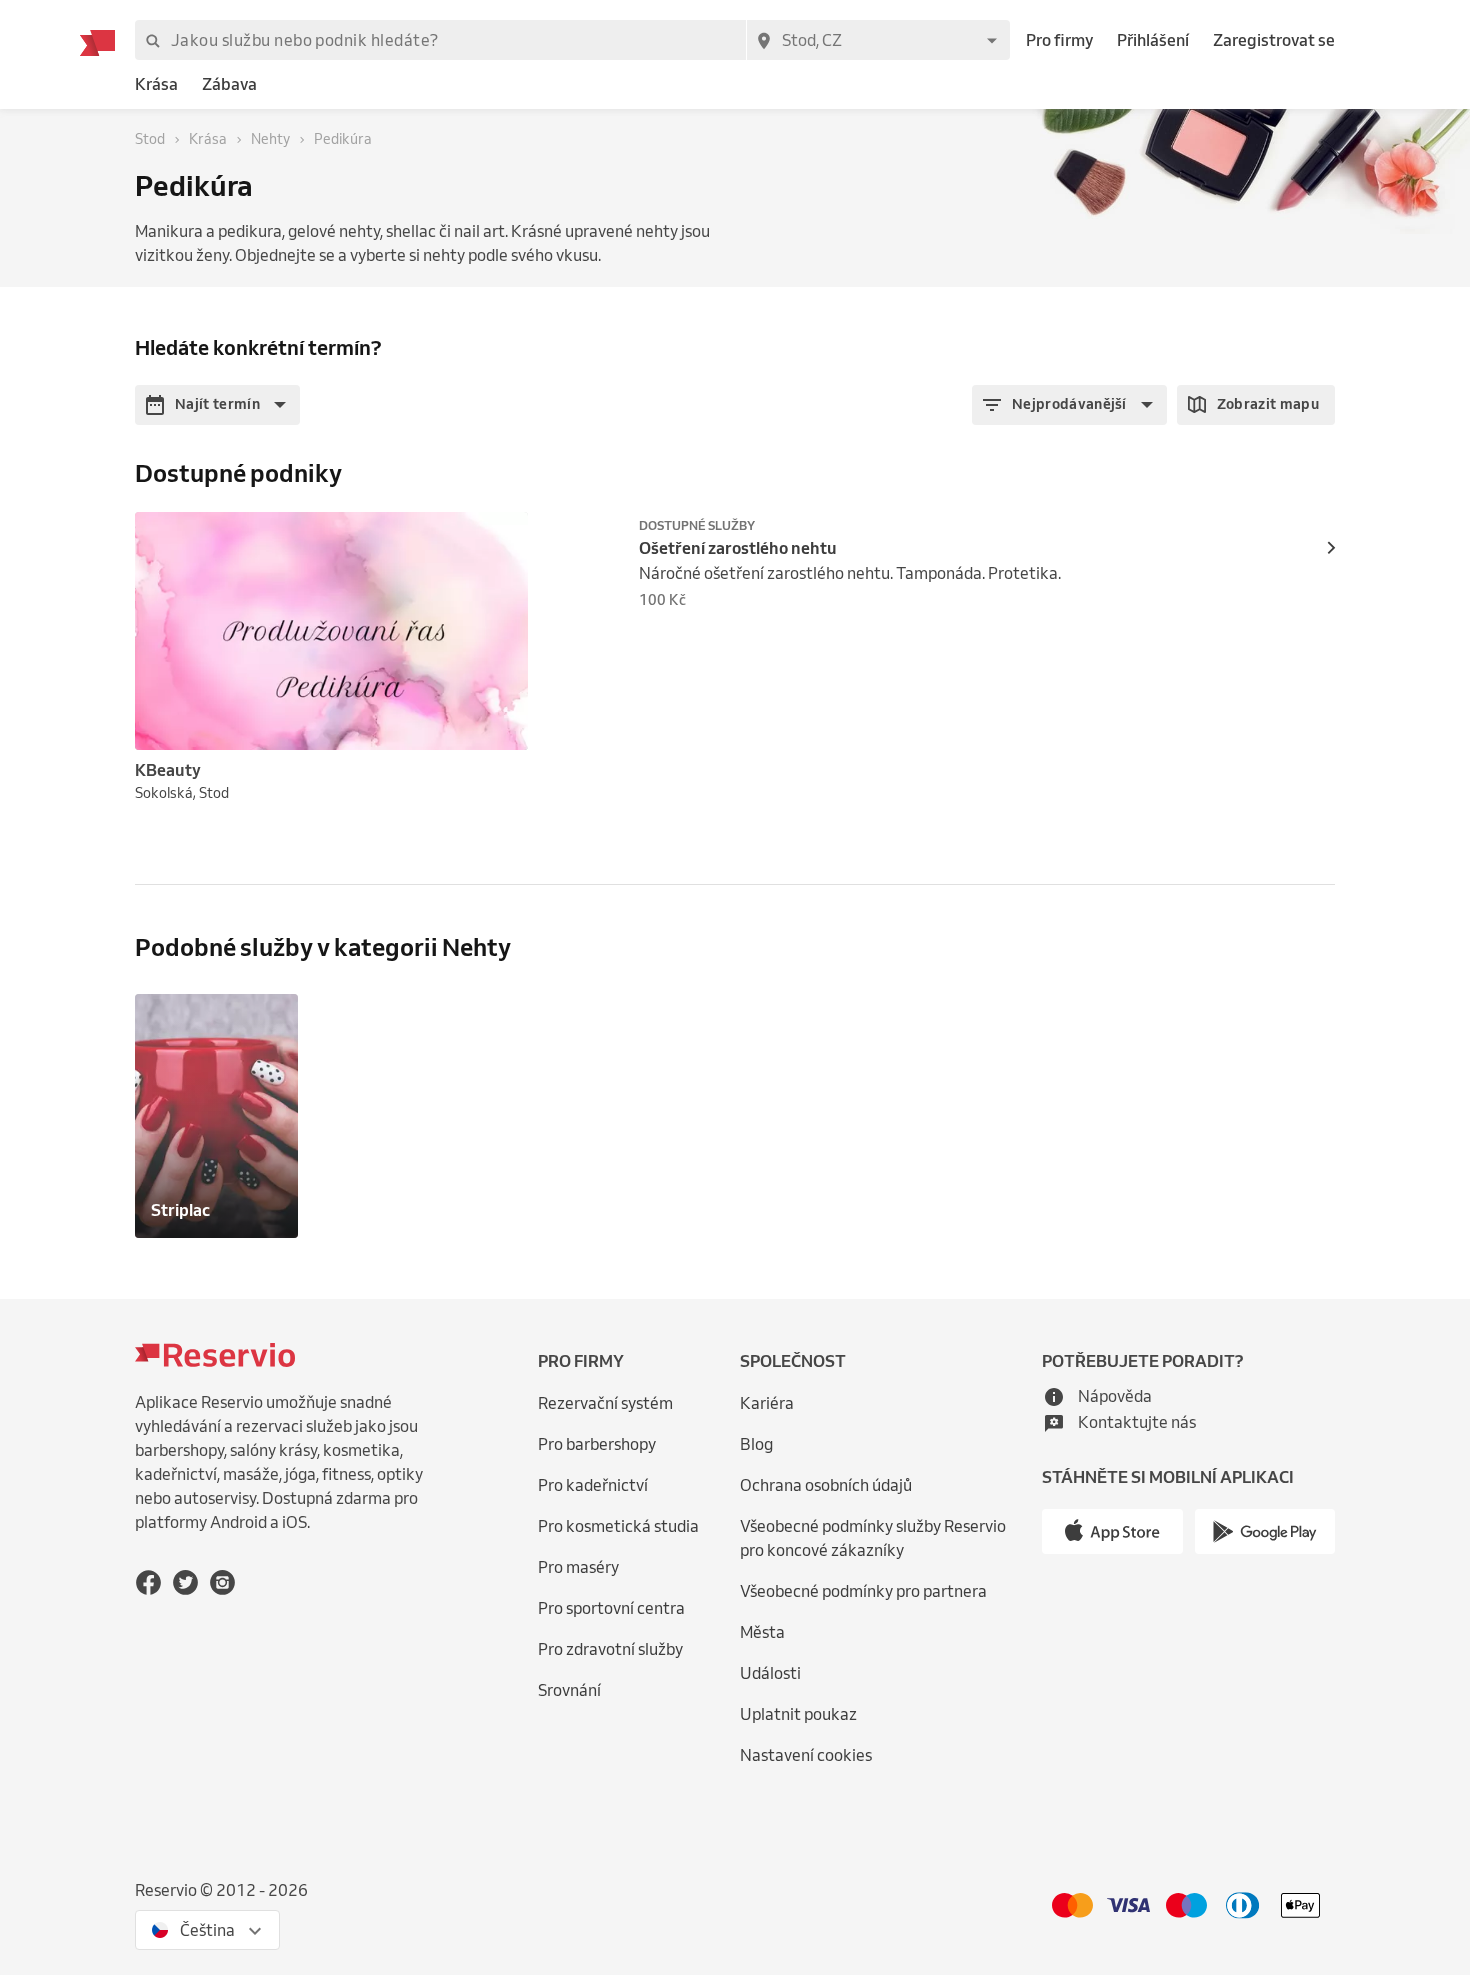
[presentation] (504, 536)
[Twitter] (185, 1582)
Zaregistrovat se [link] (1274, 40)
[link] (156, 84)
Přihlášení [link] (1153, 40)
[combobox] (878, 40)
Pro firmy (1059, 40)
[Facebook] (148, 1582)
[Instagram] (222, 1582)
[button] (217, 405)
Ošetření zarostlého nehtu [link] (738, 548)
